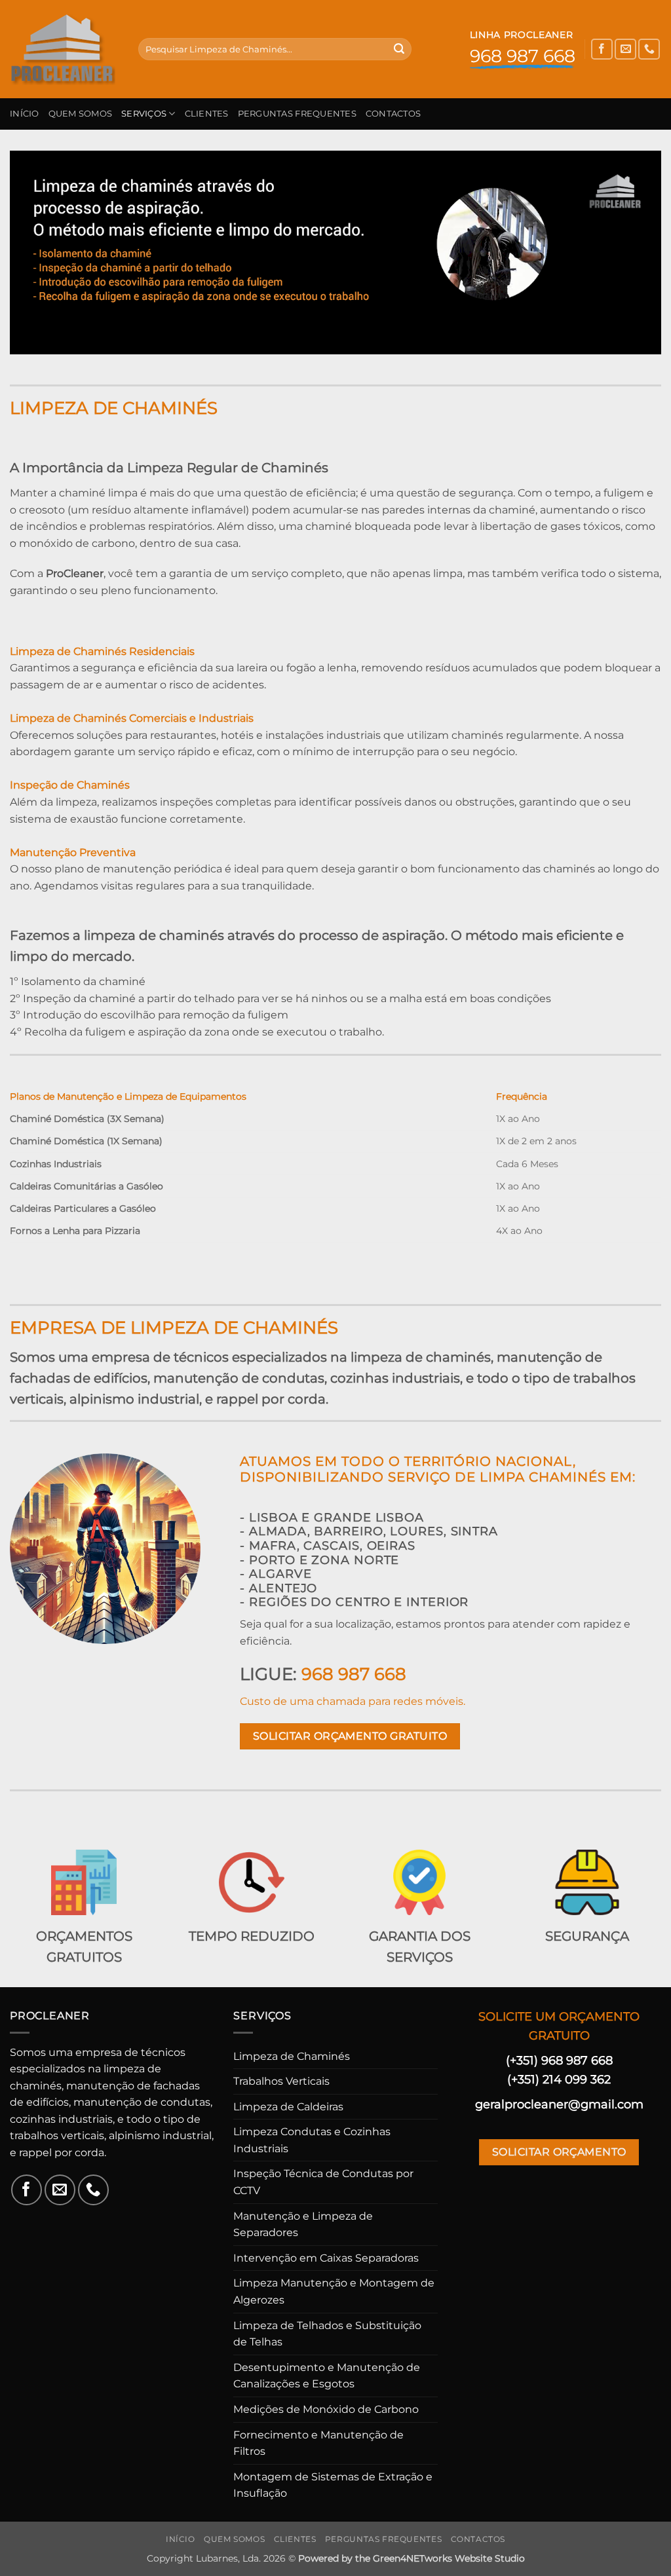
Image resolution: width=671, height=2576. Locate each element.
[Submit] (399, 49)
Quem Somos (81, 114)
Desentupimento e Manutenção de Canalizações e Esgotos (327, 2376)
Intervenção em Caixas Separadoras (326, 2258)
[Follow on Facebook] (602, 49)
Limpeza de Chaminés (292, 2056)
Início (25, 114)
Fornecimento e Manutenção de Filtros (318, 2443)
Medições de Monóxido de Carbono (326, 2409)
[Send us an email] (625, 49)
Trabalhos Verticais (281, 2081)
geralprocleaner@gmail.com (559, 2104)
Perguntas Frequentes (297, 114)
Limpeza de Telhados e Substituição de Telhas (327, 2334)
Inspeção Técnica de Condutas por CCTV (323, 2182)
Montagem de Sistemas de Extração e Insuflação (333, 2485)
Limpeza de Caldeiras (288, 2107)
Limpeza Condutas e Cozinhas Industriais (312, 2140)
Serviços (144, 114)
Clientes (207, 114)
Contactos (393, 114)
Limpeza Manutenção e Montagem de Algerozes (334, 2291)
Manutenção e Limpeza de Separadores (303, 2225)
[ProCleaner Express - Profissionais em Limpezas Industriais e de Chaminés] (64, 49)
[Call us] (649, 49)
